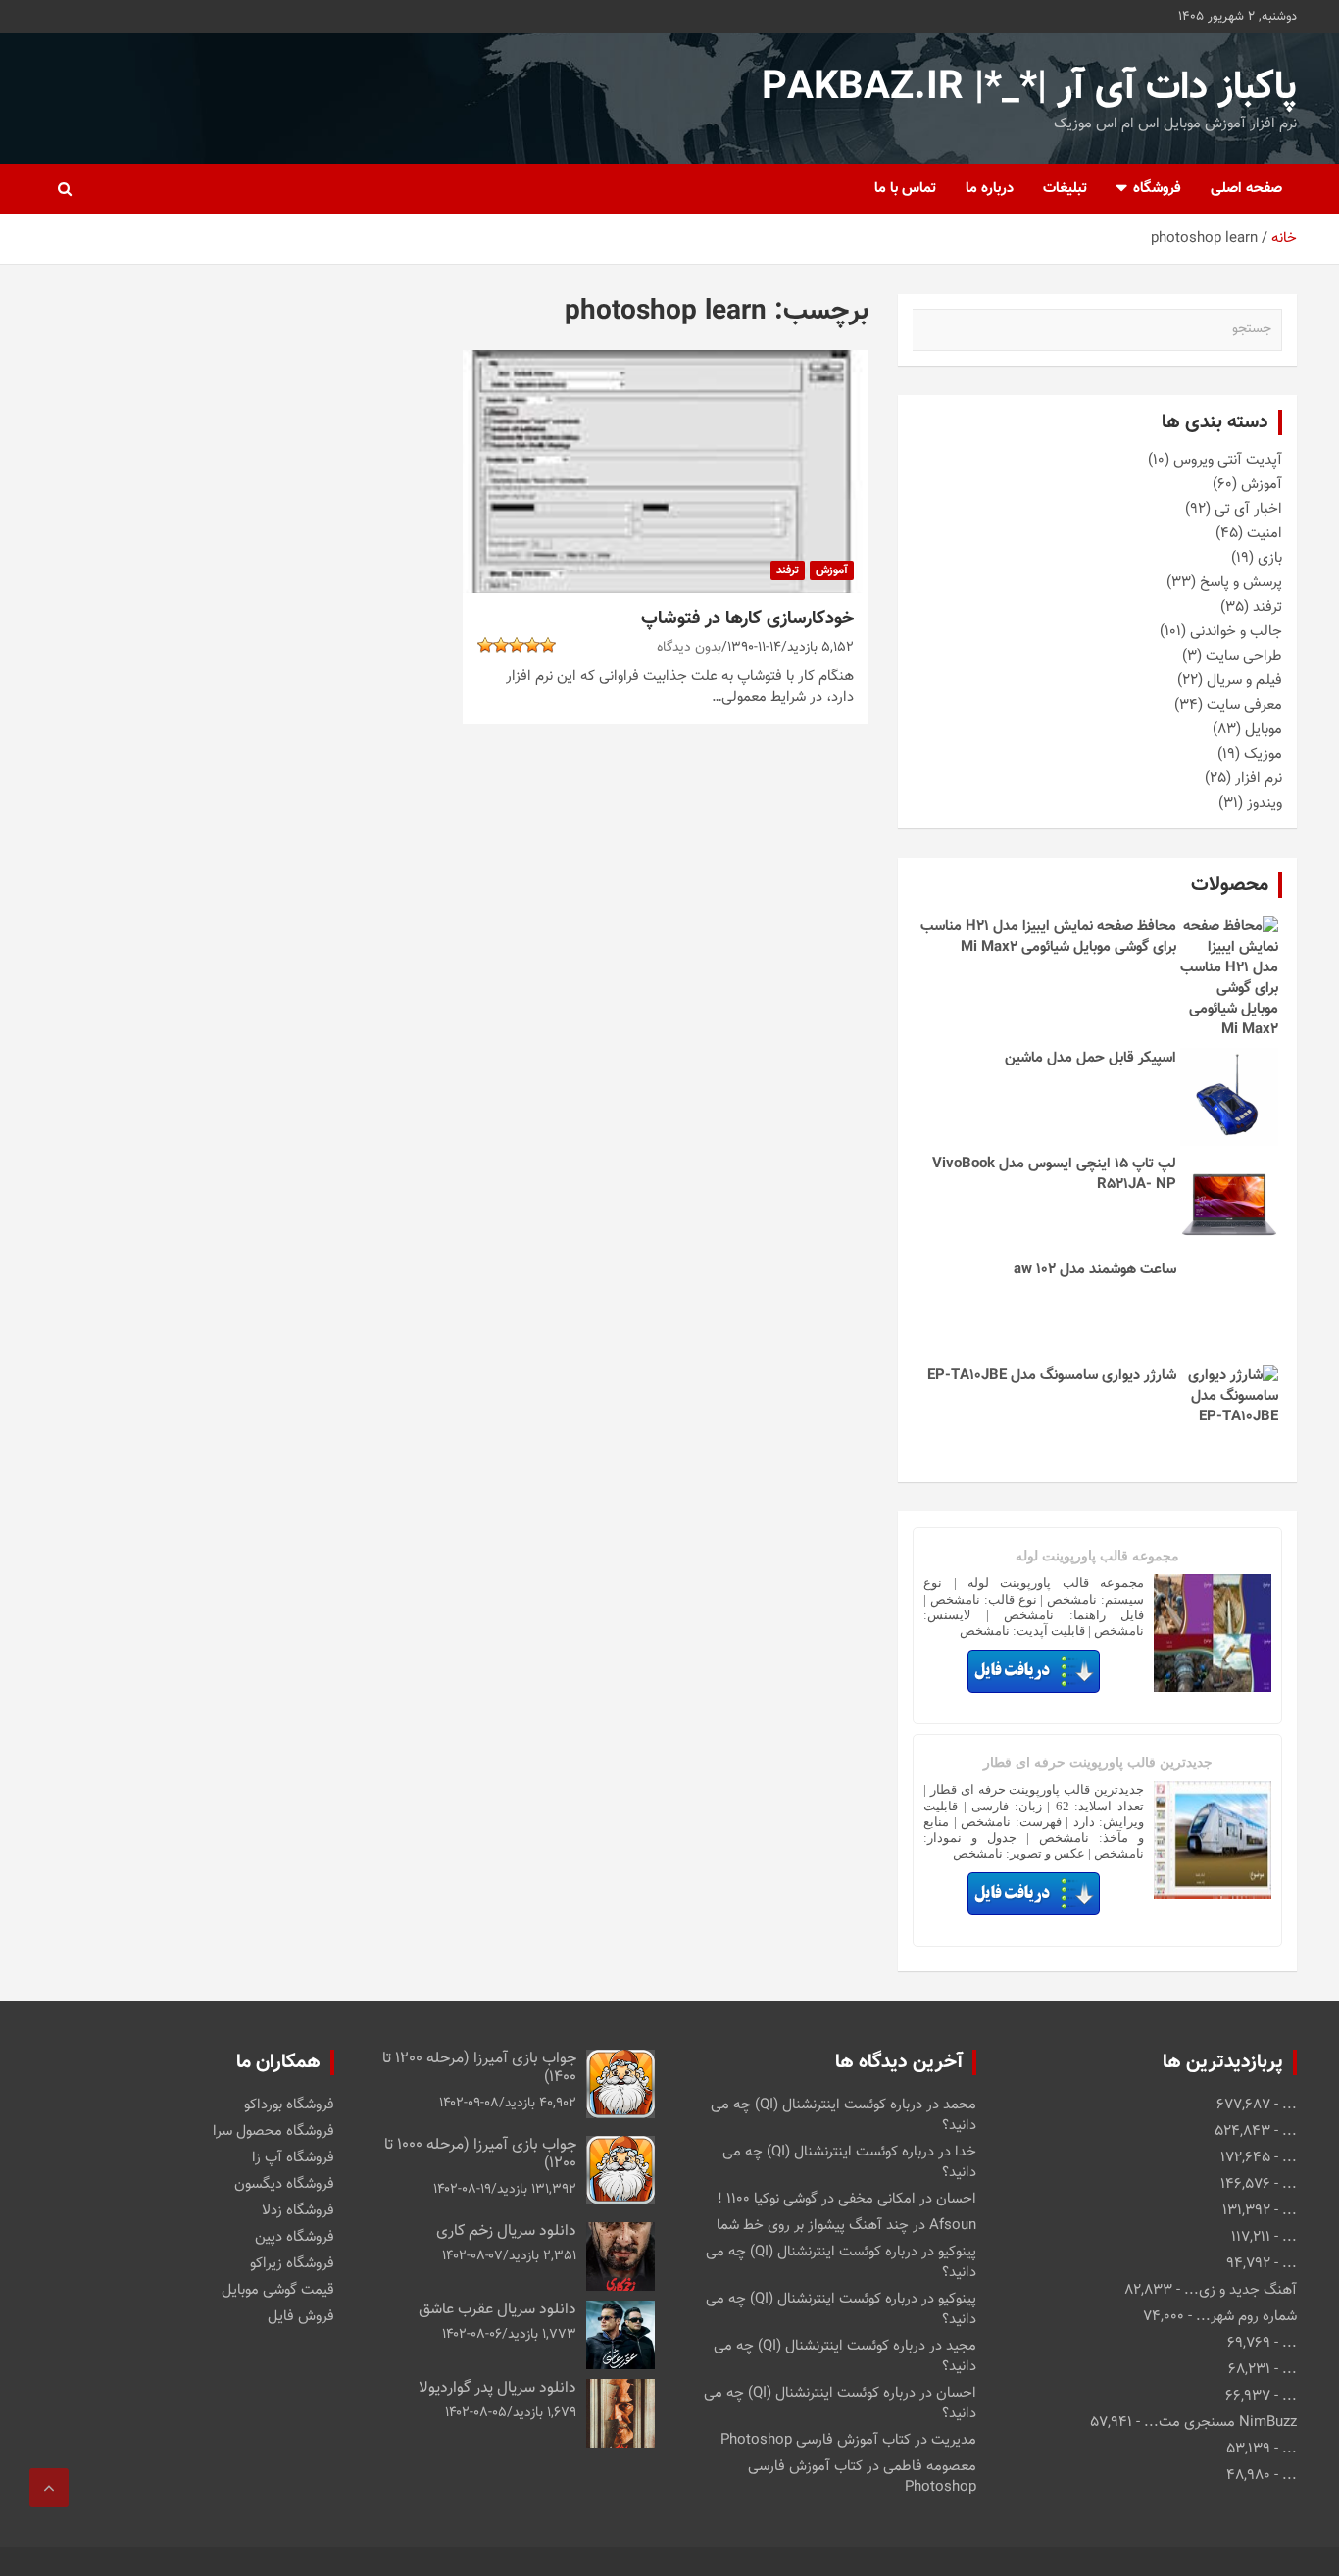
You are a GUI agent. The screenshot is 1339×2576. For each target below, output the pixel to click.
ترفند (788, 570)
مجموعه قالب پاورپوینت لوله (1097, 1556)
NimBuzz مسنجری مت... (1220, 2423)
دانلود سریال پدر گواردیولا (497, 2388)
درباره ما (990, 189)
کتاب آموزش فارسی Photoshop (816, 2440)
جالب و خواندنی (1236, 632)
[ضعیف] (548, 645)
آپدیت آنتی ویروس (1228, 460)
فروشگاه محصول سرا (273, 2131)
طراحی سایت (1244, 656)
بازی (1270, 558)
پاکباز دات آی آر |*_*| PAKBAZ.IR (1029, 88)
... (1289, 2105)
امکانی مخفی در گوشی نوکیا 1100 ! (817, 2199)
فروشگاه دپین (295, 2237)
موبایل (1264, 730)
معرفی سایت (1244, 705)
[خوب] (517, 645)
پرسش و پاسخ (1241, 583)
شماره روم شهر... (1246, 2317)
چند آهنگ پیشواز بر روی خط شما (813, 2226)
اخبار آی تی (1248, 509)
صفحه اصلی (1246, 189)
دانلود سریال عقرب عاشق (497, 2310)
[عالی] (501, 645)
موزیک (1263, 754)
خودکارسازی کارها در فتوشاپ (747, 619)
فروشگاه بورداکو (289, 2105)
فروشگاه (1157, 189)
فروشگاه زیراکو (292, 2264)
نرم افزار (1259, 779)
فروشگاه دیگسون (284, 2184)
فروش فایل (301, 2317)
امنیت (1265, 534)
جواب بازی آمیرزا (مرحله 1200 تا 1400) (479, 2068)
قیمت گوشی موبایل (278, 2290)
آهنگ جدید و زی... (1240, 2290)
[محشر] (485, 645)
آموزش (832, 570)
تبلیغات (1065, 189)
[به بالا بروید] (49, 2488)
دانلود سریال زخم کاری (506, 2231)
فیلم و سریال (1244, 681)
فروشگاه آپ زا (293, 2158)
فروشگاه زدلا (298, 2211)
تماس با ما (905, 189)
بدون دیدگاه (689, 648)
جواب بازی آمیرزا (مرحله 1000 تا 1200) (480, 2155)
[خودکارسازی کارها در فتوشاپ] (665, 471)
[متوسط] (532, 645)
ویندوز (1265, 803)
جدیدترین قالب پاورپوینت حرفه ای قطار (1098, 1763)
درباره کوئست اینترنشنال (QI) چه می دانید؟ (843, 2115)
